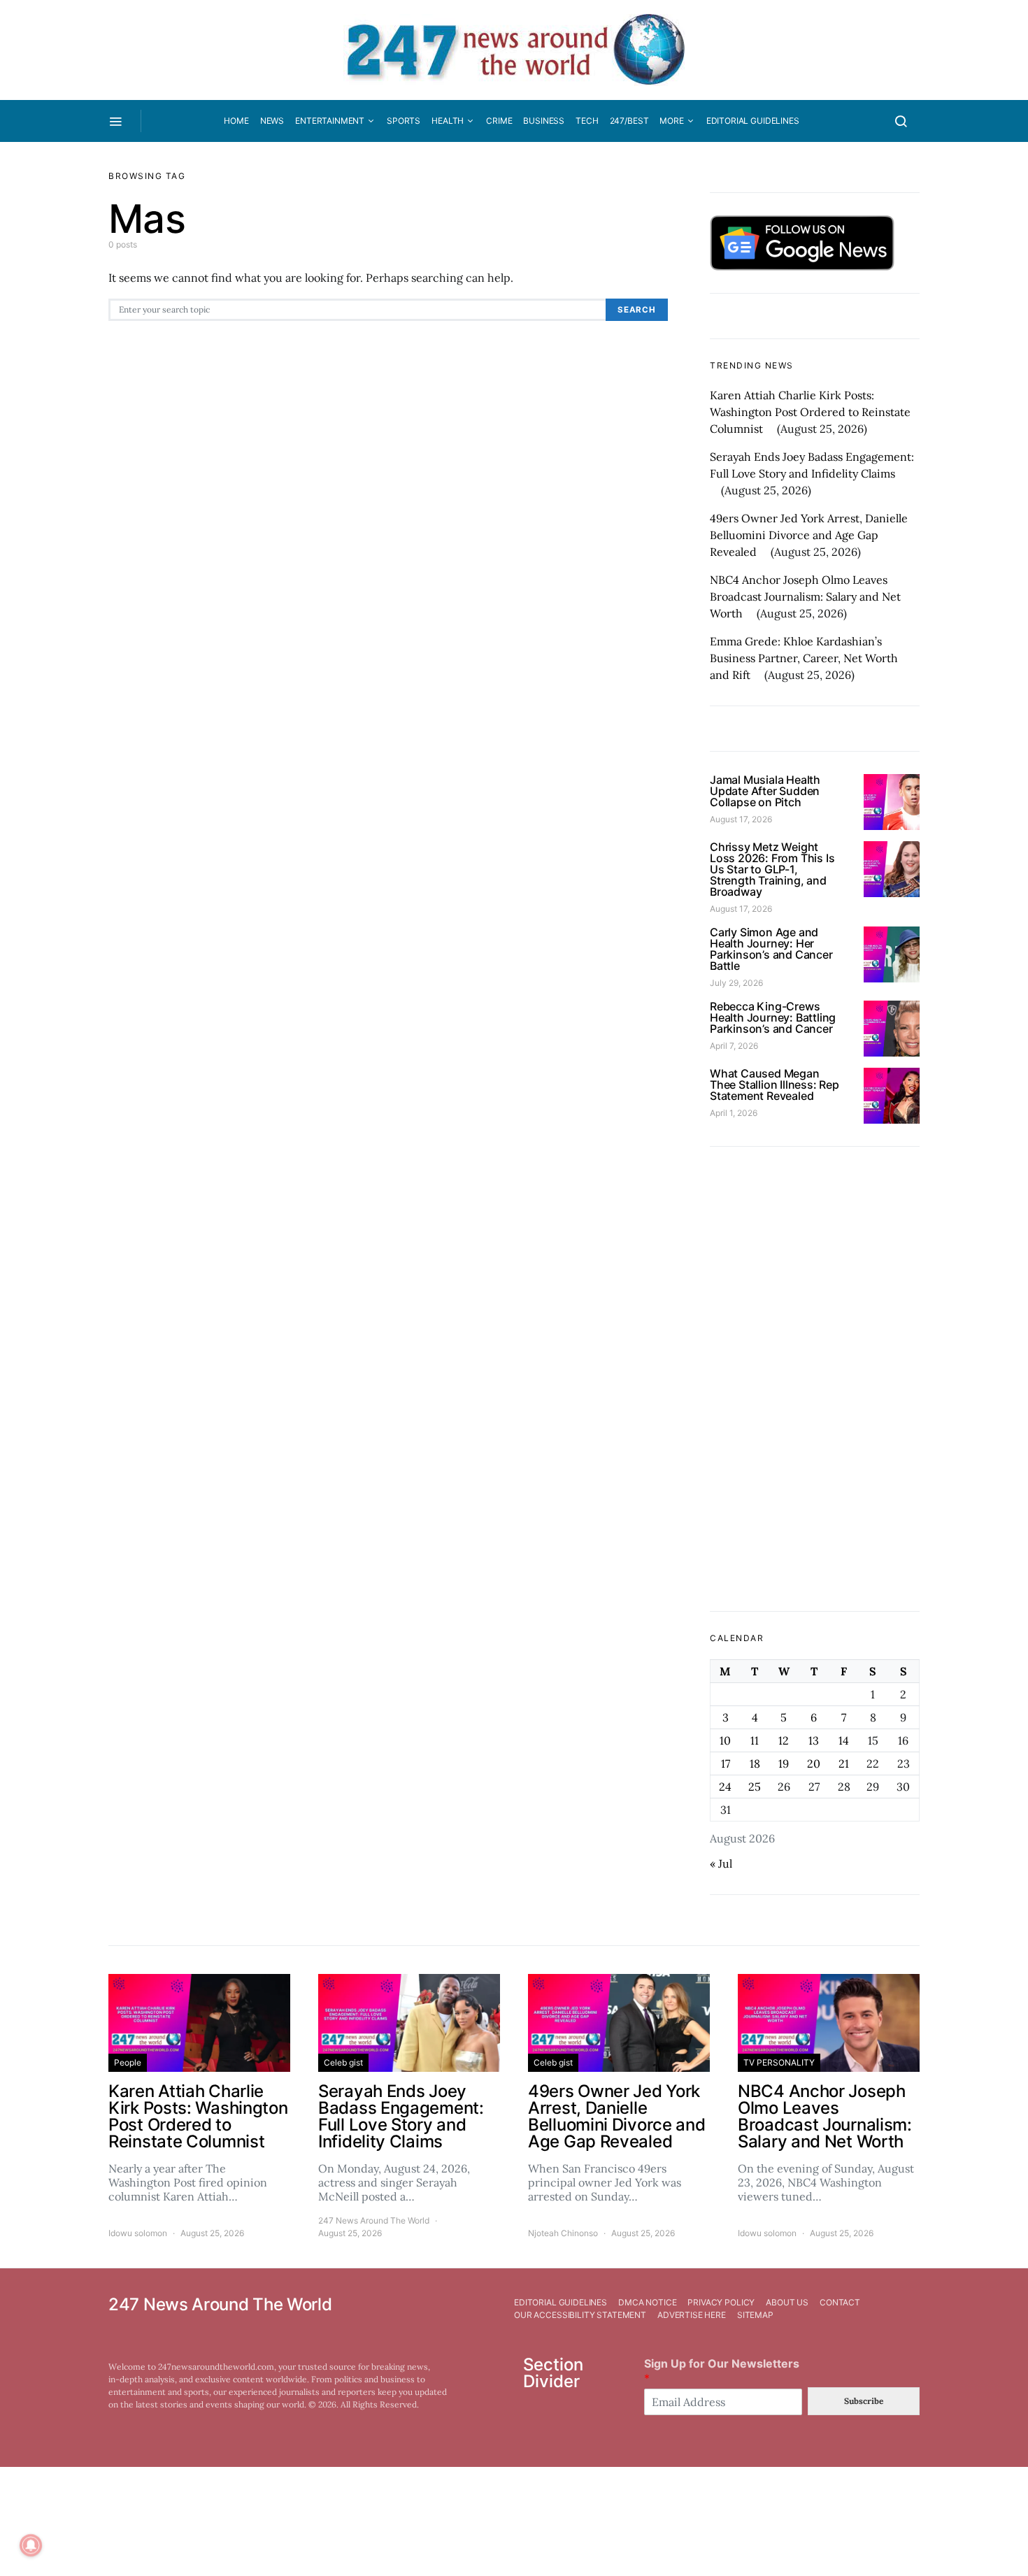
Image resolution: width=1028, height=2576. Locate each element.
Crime (499, 121)
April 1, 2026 (734, 1113)
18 (755, 1763)
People (128, 2062)
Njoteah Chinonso (563, 2233)
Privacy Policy (721, 2302)
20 (814, 1763)
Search (637, 310)
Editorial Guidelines (753, 121)
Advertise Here (692, 2315)
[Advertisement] (815, 1379)
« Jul (721, 1863)
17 (726, 1763)
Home (236, 121)
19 (784, 1763)
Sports (404, 121)
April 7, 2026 (734, 1046)
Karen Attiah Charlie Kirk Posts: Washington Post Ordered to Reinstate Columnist (810, 412)
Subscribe (864, 2401)
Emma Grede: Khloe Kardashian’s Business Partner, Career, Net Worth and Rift (804, 658)
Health (448, 121)
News (272, 121)
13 (814, 1740)
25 (755, 1787)
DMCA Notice (647, 2302)
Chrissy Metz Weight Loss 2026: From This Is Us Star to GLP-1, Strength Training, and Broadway (772, 869)
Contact (840, 2302)
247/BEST (629, 121)
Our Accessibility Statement (580, 2315)
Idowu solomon (138, 2233)
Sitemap (755, 2315)
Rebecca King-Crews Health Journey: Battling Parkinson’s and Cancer (773, 1017)
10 (725, 1740)
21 (844, 1763)
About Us (787, 2302)
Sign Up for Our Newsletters (722, 2371)
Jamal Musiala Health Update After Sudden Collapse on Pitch (765, 791)
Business (544, 121)
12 (784, 1740)
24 (725, 1787)
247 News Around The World (374, 2220)
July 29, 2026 (736, 983)
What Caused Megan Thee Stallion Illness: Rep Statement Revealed (774, 1085)
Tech (587, 121)
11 (755, 1740)
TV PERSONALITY (779, 2062)
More (671, 121)
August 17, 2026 (741, 819)
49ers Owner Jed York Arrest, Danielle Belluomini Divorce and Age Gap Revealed (809, 535)
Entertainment (330, 121)
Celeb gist (343, 2062)
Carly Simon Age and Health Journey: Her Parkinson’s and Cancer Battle (771, 949)
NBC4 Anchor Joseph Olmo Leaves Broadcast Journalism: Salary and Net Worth (805, 596)
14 (844, 1740)
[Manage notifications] (31, 2545)
